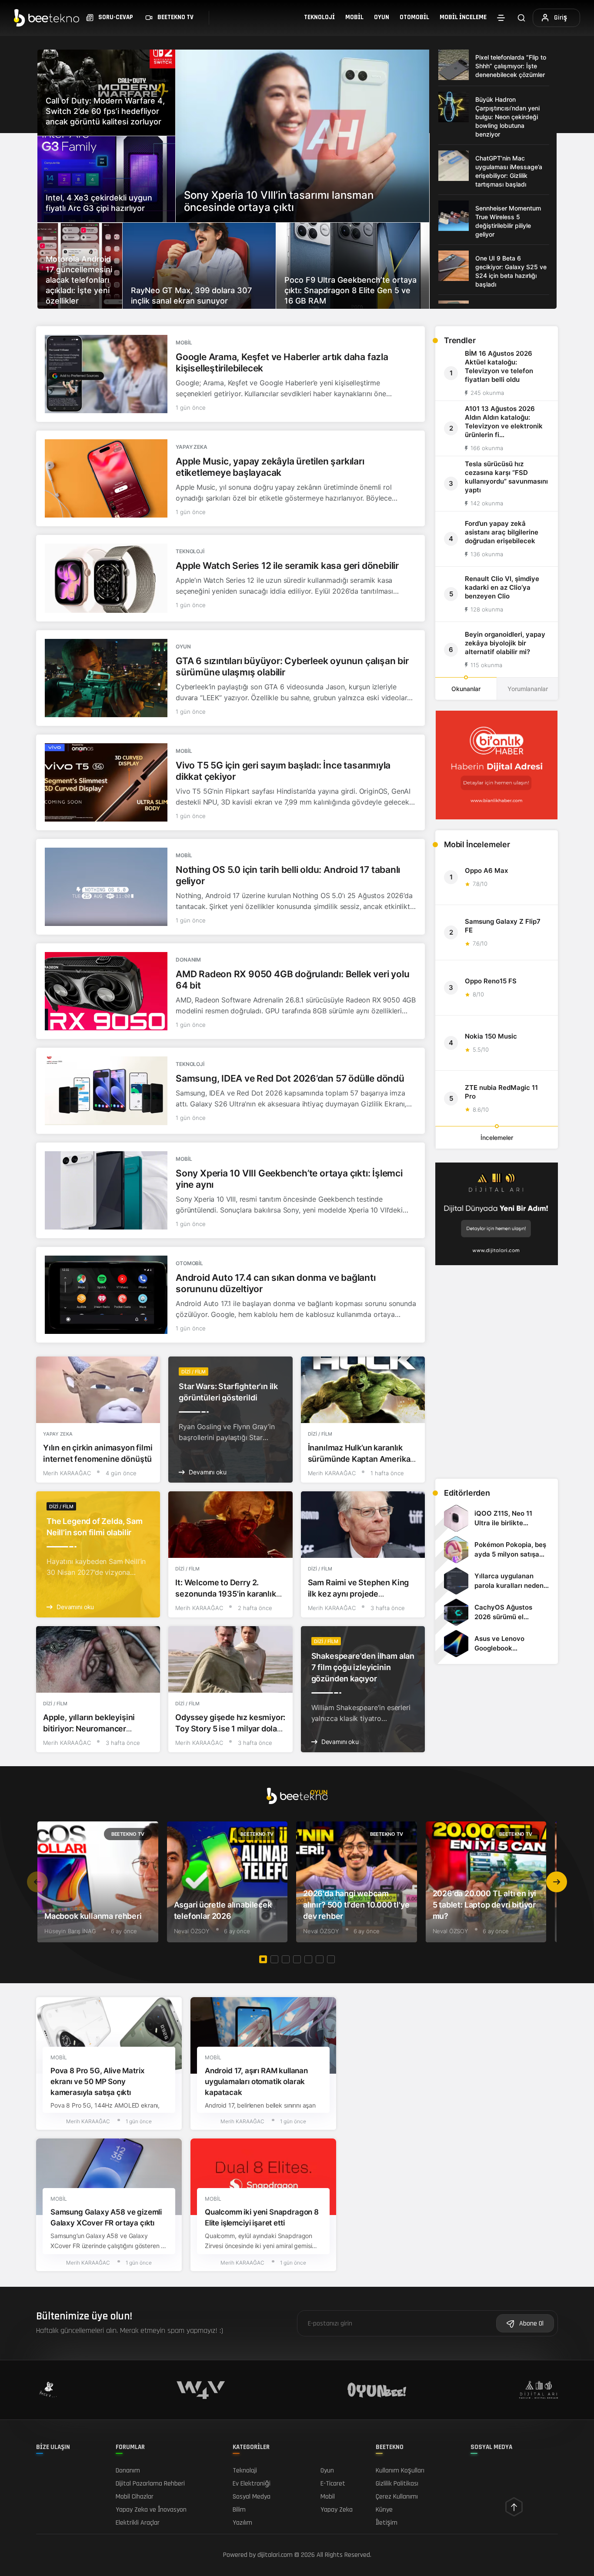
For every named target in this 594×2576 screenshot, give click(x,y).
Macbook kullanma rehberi (93, 1916)
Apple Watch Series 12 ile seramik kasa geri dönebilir (287, 566)
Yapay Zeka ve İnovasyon (151, 2510)
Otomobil (414, 17)
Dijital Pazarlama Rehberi (150, 2484)
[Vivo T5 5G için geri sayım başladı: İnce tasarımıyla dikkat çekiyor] (106, 782)
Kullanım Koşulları (400, 2471)
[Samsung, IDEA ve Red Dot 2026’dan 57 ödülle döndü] (106, 1091)
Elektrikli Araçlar (138, 2523)
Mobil (354, 17)
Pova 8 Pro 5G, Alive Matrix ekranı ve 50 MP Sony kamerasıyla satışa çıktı (97, 2082)
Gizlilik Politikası (397, 2484)
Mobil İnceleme (463, 17)
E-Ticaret (333, 2484)
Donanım (188, 960)
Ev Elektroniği (252, 2484)
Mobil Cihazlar (135, 2497)
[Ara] (521, 18)
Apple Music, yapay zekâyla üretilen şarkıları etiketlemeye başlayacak (270, 467)
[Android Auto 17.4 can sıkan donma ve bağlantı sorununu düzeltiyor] (106, 1295)
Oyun (382, 17)
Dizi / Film (194, 1372)
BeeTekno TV (128, 1834)
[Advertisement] (497, 1411)
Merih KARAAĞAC (67, 1473)
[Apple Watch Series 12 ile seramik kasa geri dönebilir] (106, 578)
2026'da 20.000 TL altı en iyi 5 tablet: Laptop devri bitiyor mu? (485, 1905)
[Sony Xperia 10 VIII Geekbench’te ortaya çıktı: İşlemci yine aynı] (106, 1190)
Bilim (239, 2510)
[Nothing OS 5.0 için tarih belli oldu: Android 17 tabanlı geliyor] (106, 887)
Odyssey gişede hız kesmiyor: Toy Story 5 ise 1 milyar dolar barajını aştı (230, 1729)
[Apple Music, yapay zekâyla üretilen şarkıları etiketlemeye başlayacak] (106, 478)
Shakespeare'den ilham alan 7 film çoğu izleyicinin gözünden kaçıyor (363, 1667)
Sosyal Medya (252, 2497)
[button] (557, 1882)
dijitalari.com (275, 2555)
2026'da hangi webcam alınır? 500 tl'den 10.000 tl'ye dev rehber (356, 1905)
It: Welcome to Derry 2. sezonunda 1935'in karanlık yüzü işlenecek (225, 1594)
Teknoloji (319, 17)
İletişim (387, 2523)
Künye (384, 2510)
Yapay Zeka (192, 447)
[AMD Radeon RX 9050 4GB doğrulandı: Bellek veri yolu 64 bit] (106, 991)
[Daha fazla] (501, 18)
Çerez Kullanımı (397, 2497)
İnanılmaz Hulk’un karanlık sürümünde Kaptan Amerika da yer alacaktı (359, 1459)
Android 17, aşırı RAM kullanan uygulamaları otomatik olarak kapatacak (256, 2082)
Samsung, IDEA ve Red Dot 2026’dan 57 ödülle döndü (290, 1078)
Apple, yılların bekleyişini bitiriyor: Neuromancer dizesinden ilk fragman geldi (95, 1729)
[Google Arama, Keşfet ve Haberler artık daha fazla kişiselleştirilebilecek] (106, 374)
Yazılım (242, 2523)
